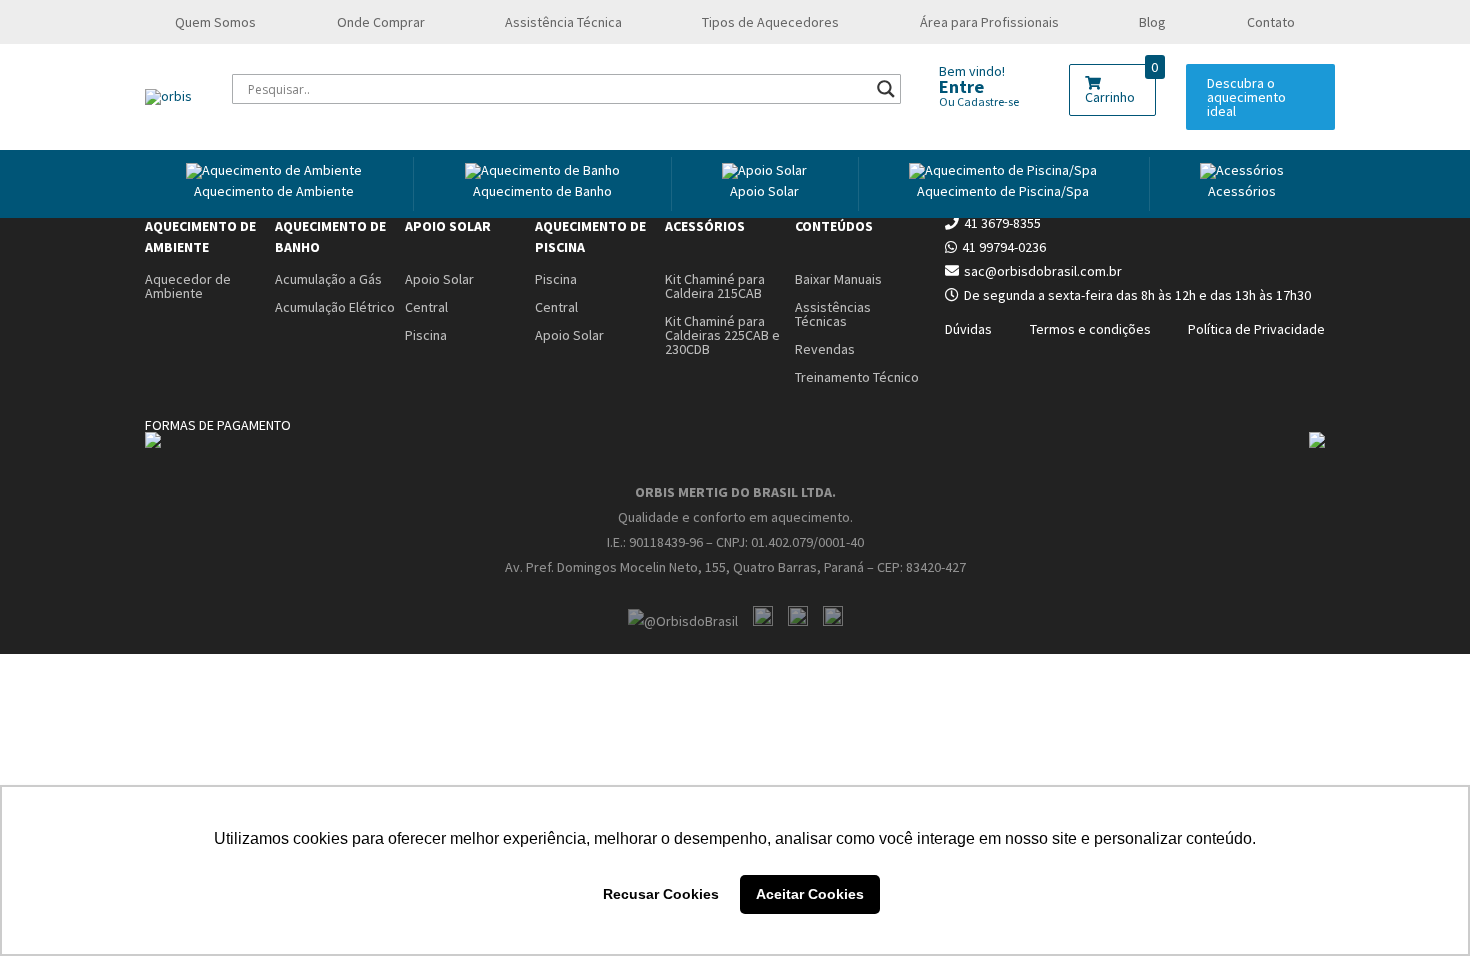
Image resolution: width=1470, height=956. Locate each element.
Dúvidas (968, 329)
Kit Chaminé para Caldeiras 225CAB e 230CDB (722, 335)
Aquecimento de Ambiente (274, 191)
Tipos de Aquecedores (770, 22)
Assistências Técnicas (833, 314)
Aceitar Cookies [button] (810, 894)
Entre (961, 86)
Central (426, 307)
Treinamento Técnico (857, 377)
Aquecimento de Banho (330, 236)
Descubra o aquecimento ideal (1246, 97)
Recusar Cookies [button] (661, 894)
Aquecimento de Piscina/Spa (1003, 191)
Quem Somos (215, 22)
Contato (1271, 22)
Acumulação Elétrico (335, 307)
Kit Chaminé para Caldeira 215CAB (715, 286)
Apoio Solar (764, 191)
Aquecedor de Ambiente (188, 286)
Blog (1152, 22)
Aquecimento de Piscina (590, 236)
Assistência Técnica (563, 22)
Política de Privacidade (1256, 329)
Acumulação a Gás (328, 279)
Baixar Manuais (838, 279)
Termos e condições (1090, 329)
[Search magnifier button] (886, 89)
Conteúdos (834, 226)
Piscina (426, 335)
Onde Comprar (381, 22)
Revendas (825, 349)
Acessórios (1242, 191)
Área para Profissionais (989, 22)
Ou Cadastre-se (979, 101)
